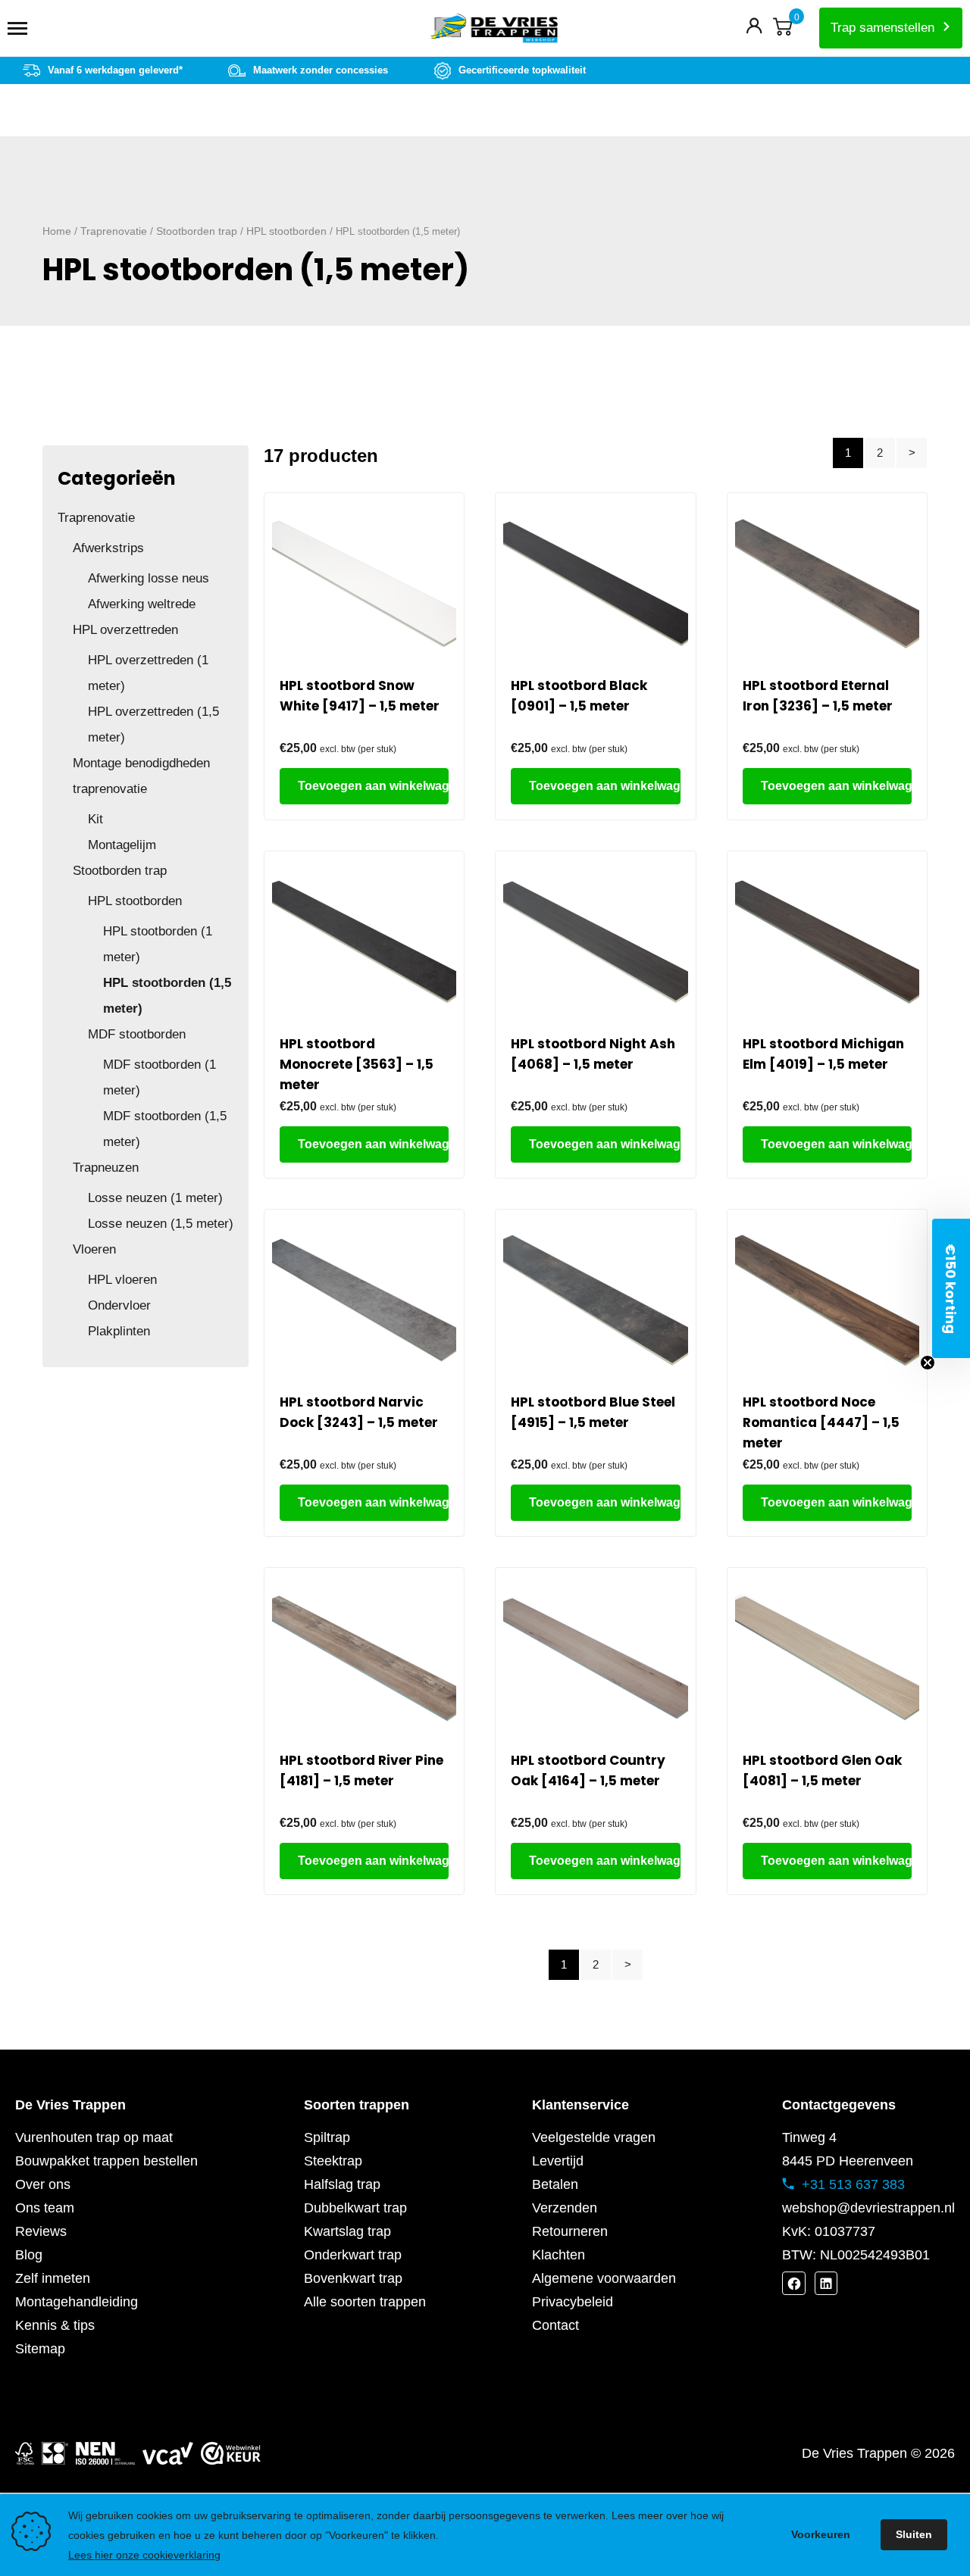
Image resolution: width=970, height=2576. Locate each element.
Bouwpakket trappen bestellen (106, 2161)
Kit (95, 819)
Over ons (43, 2184)
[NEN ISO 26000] (105, 2453)
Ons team (45, 2208)
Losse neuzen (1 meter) (155, 1198)
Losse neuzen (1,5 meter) (161, 1224)
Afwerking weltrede (142, 604)
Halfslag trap (342, 2184)
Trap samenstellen (882, 28)
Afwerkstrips (108, 548)
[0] (783, 30)
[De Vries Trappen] (485, 28)
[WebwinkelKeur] (231, 2453)
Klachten (559, 2255)
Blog (29, 2255)
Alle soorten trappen (365, 2302)
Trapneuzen (106, 1168)
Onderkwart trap (353, 2255)
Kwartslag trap (347, 2231)
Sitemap (40, 2349)
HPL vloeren (122, 1280)
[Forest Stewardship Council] (25, 2453)
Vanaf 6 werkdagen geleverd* (115, 70)
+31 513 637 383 (853, 2184)
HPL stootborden (286, 231)
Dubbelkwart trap (355, 2208)
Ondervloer (119, 1305)
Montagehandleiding (77, 2302)
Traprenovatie (114, 231)
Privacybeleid (573, 2302)
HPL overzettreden (125, 630)
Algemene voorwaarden (604, 2278)
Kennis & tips (55, 2325)
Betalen (555, 2184)
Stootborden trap (197, 231)
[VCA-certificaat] (168, 2453)
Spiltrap (327, 2137)
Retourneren (570, 2231)
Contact (555, 2325)
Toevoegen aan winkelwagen (373, 786)
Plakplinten (119, 1331)
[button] (951, 1288)
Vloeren (94, 1249)
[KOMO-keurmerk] (55, 2453)
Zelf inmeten (53, 2278)
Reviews (41, 2231)
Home (57, 231)
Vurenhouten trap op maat (94, 2137)
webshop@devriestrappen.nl (868, 2208)
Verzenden (565, 2208)
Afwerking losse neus (149, 578)
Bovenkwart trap (353, 2278)
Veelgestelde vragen (594, 2137)
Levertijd (558, 2161)
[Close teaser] (928, 1363)
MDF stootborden (137, 1034)
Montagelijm (122, 845)
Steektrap (333, 2161)
